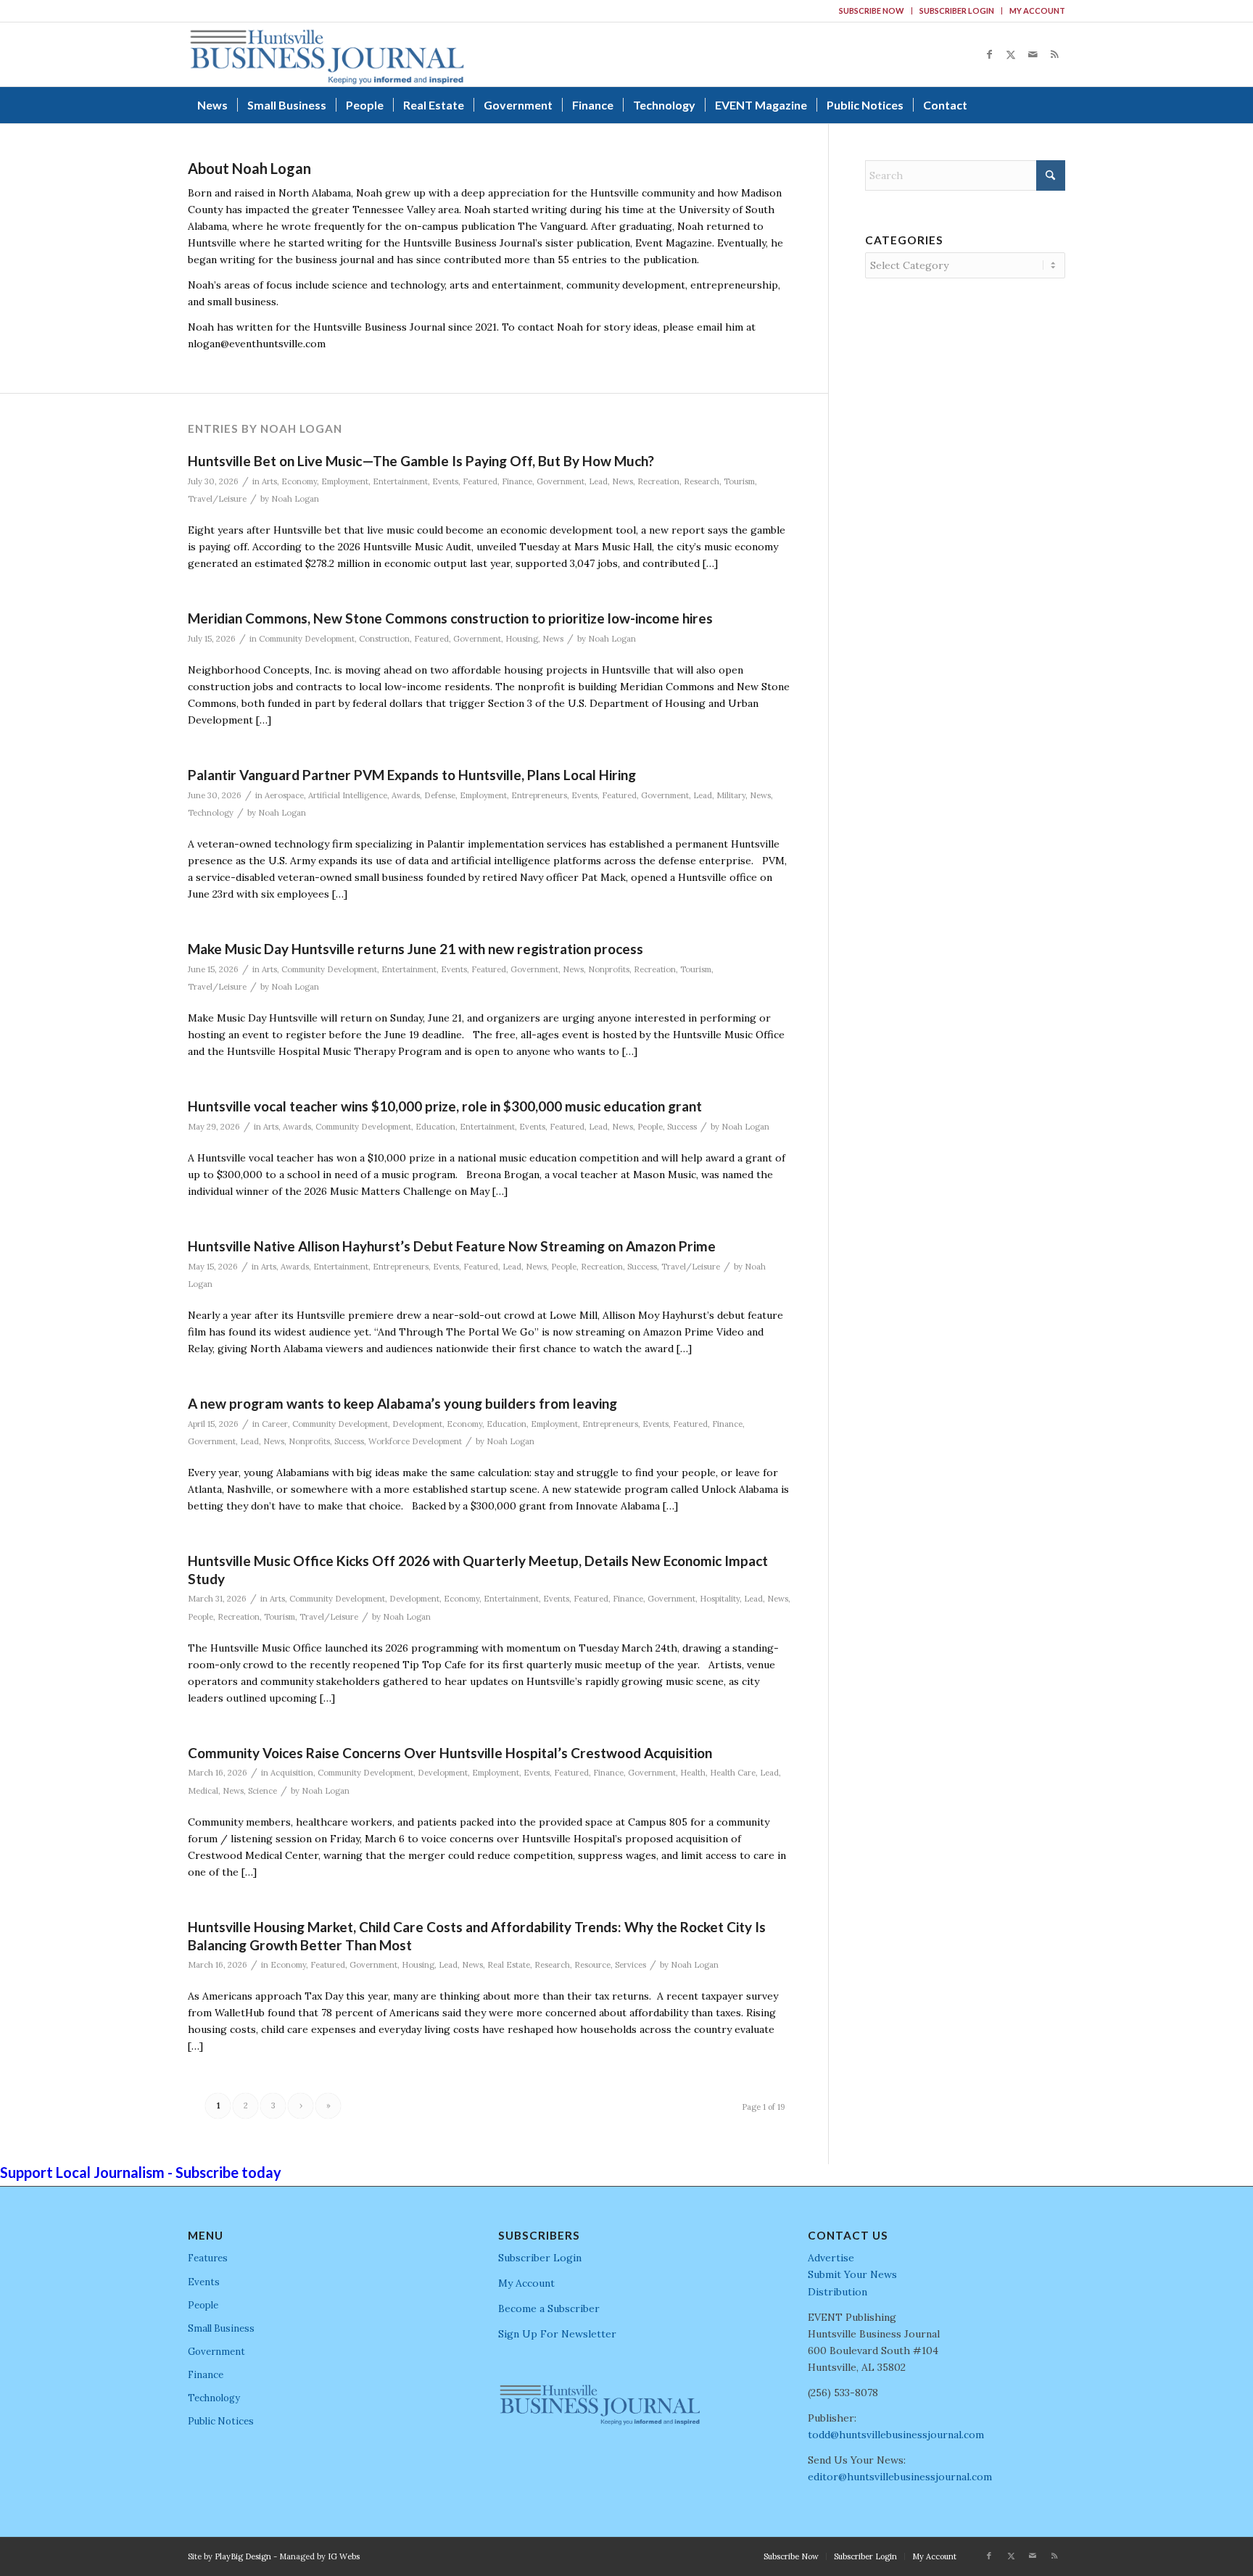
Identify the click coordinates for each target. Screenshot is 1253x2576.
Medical (203, 1791)
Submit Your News (852, 2274)
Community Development (307, 639)
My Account (1037, 11)
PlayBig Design (243, 2556)
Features (208, 2258)
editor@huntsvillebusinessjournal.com (900, 2477)
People (650, 1127)
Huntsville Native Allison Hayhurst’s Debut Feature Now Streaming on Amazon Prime (452, 1246)
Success (682, 1127)
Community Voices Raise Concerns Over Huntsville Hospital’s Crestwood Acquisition (450, 1753)
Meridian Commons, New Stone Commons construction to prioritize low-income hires (450, 618)
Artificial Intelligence (348, 795)
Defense (440, 795)
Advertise (831, 2258)
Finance (517, 481)
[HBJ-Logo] (327, 54)
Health (693, 1773)
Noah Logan (295, 499)
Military (731, 795)
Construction (384, 639)
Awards (406, 795)
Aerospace (284, 795)
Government (561, 481)
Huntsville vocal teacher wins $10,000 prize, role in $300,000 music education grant (445, 1106)
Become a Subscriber (549, 2308)
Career (275, 1424)
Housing (522, 639)
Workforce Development (415, 1441)
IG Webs (344, 2556)
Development (417, 1424)
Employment (345, 481)
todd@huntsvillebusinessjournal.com (896, 2435)
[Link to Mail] (1033, 54)
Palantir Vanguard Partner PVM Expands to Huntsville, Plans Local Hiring (412, 775)
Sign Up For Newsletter (557, 2334)
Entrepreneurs (539, 795)
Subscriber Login (957, 11)
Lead (598, 481)
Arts (269, 481)
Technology (211, 813)
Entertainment (400, 481)
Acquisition (292, 1773)
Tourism (739, 481)
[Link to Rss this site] (1054, 54)
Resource (592, 1965)
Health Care (733, 1773)
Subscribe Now (872, 11)
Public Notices (221, 2421)
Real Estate (509, 1965)
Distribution (838, 2292)
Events (445, 481)
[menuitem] (872, 11)
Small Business (221, 2328)
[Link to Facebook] (989, 54)
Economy (299, 481)
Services (630, 1965)
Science (262, 1791)
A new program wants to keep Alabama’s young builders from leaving (402, 1403)
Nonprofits (609, 969)
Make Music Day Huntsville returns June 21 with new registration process (415, 949)
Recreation (658, 481)
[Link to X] (1011, 54)
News (623, 481)
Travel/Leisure (217, 499)
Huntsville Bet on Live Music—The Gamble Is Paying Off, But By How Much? (421, 461)
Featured (480, 481)
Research (702, 481)
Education (435, 1127)
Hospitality (720, 1599)
